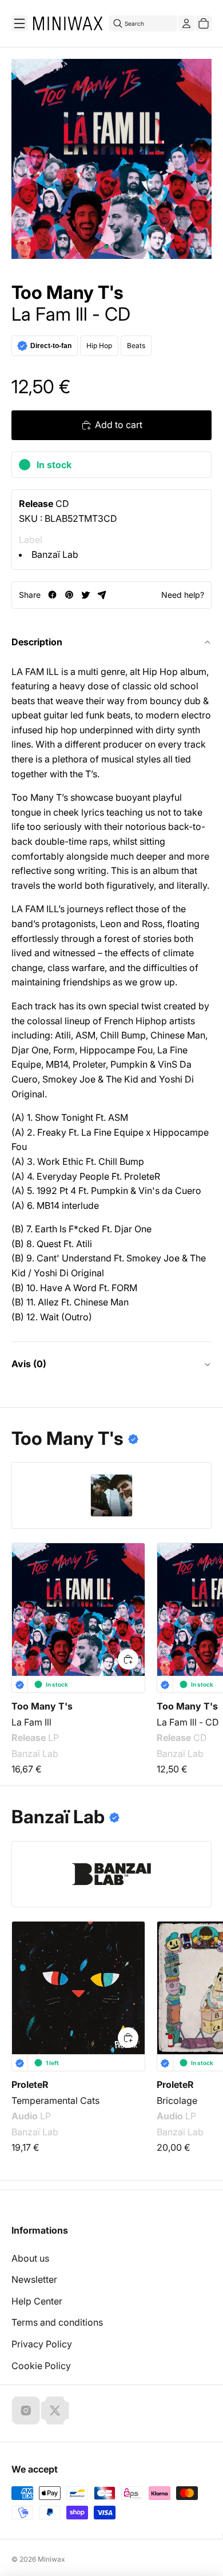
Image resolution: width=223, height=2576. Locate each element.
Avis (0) (29, 1364)
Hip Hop (99, 346)
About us (30, 2258)
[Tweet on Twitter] (85, 595)
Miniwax (51, 2559)
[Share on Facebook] (52, 595)
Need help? (183, 595)
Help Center (37, 2301)
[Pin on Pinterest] (69, 595)
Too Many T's (67, 293)
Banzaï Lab (55, 554)
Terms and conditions (57, 2322)
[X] (55, 2410)
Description (37, 642)
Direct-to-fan (51, 346)
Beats (136, 346)
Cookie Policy (41, 2366)
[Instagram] (26, 2410)
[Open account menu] (186, 23)
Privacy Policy (42, 2344)
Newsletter (34, 2279)
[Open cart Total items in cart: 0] (204, 23)
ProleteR (30, 2084)
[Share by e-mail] (102, 595)
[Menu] (19, 23)
